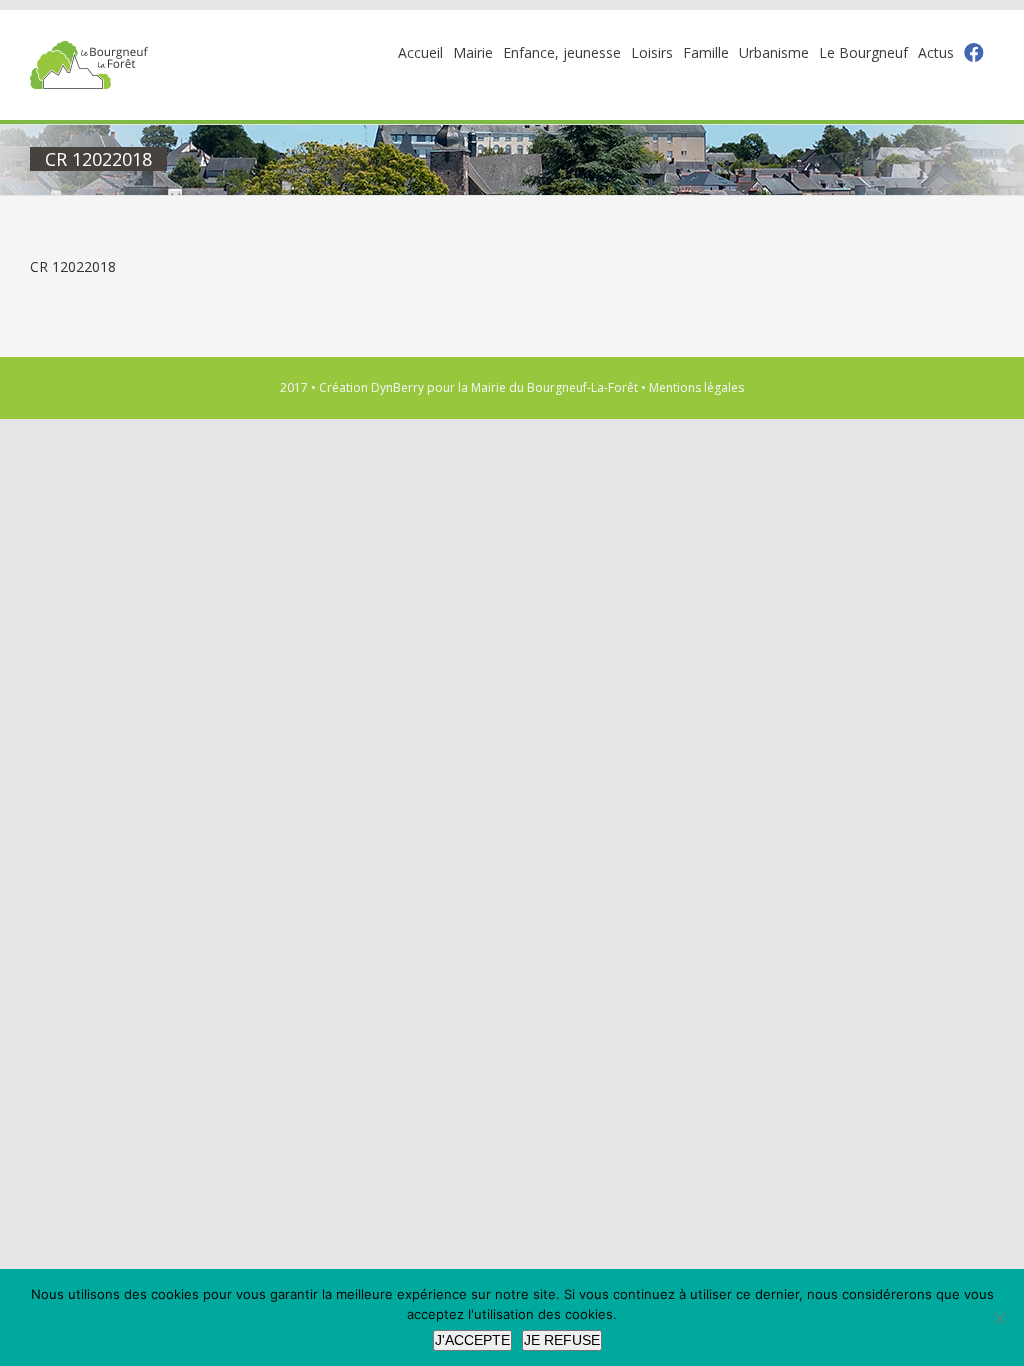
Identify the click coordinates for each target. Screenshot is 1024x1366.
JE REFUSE (562, 1340)
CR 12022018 (73, 266)
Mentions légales (696, 387)
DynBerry (397, 387)
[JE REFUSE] (999, 1318)
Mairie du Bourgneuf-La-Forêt (554, 387)
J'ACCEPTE (472, 1340)
